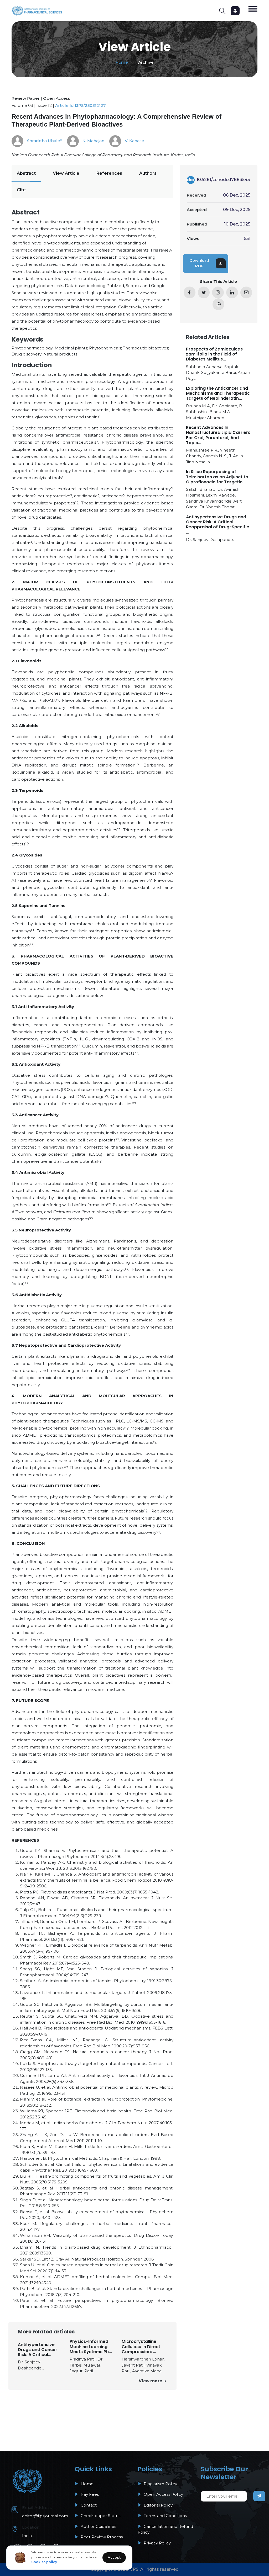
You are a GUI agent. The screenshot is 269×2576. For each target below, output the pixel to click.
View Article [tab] (66, 173)
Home (122, 62)
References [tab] (109, 173)
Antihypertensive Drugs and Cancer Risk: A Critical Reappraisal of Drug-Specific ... (218, 525)
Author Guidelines (98, 2526)
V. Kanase (134, 141)
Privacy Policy (157, 2543)
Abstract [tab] (26, 173)
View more (151, 2381)
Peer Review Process (101, 2537)
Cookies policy (44, 2562)
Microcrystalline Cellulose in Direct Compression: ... (141, 2347)
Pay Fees (89, 2494)
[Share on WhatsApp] (218, 304)
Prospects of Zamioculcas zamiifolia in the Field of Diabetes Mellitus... (214, 354)
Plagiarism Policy (160, 2484)
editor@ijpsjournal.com (45, 2516)
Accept (114, 2557)
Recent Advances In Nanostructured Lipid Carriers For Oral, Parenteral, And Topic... (218, 435)
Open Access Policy (163, 2494)
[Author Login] (235, 11)
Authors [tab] (148, 173)
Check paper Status (100, 2516)
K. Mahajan (93, 141)
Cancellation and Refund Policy (165, 2529)
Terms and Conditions (165, 2516)
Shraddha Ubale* (44, 141)
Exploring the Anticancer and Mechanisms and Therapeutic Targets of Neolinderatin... (218, 393)
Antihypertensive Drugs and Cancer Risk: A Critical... (38, 2350)
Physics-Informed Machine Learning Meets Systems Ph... (91, 2347)
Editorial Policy (158, 2505)
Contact (88, 2505)
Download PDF (199, 263)
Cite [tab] (21, 190)
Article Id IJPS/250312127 (80, 105)
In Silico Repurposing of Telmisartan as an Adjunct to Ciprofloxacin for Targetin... (217, 477)
